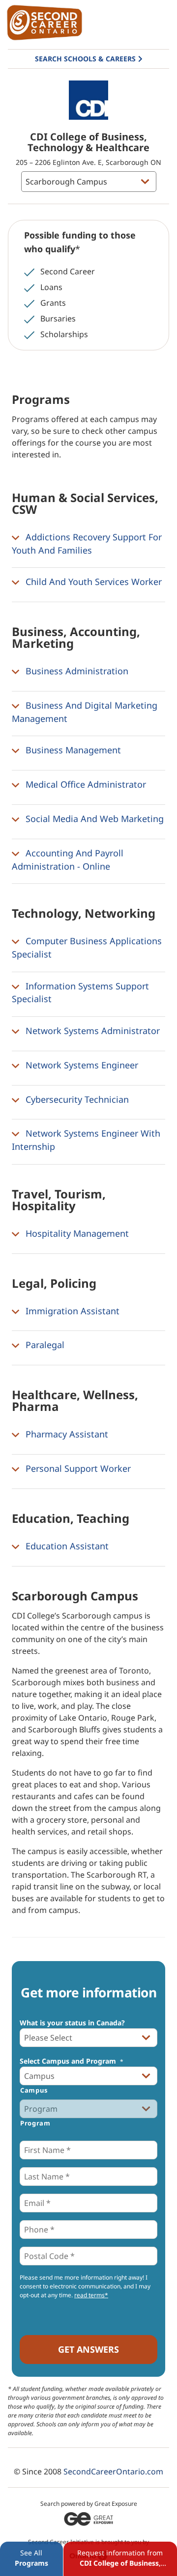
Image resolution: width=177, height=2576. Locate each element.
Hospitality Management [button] (76, 1233)
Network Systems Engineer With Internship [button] (86, 1140)
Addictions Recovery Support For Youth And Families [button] (87, 544)
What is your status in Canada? (72, 2023)
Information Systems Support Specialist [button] (80, 993)
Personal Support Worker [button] (77, 1468)
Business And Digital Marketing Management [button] (85, 712)
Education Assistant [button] (66, 1546)
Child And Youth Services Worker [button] (92, 582)
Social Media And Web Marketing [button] (93, 819)
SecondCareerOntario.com (113, 2471)
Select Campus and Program (72, 2061)
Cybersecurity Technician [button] (76, 1099)
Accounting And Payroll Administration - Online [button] (68, 860)
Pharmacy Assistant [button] (66, 1434)
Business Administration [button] (76, 671)
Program (35, 2123)
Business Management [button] (72, 750)
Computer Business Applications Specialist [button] (87, 947)
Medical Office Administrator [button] (85, 784)
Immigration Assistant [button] (71, 1311)
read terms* (91, 2295)
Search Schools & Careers (85, 59)
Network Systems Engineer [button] (81, 1065)
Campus (34, 2090)
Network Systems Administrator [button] (91, 1031)
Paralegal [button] (44, 1345)
